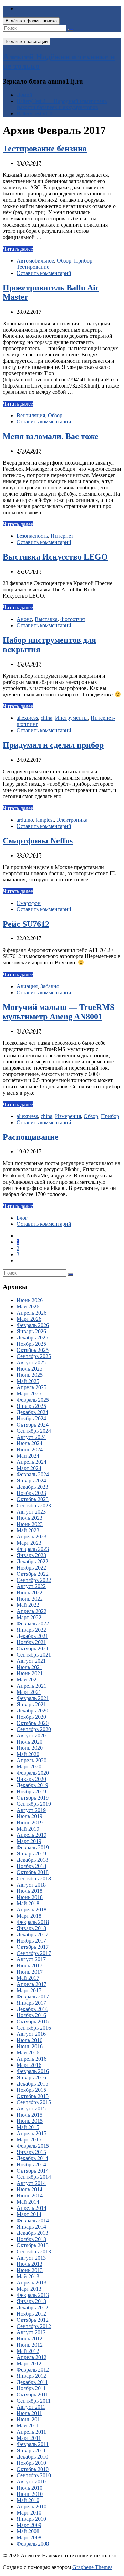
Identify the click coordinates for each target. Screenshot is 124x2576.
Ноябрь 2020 (31, 1717)
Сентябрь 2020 (34, 1729)
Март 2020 (29, 1767)
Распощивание (31, 1137)
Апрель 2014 (32, 2208)
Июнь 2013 (30, 2270)
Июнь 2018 (30, 1897)
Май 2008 (28, 2531)
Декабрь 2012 (32, 2307)
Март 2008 (29, 2537)
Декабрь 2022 (32, 1561)
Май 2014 (28, 2202)
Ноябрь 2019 (31, 1791)
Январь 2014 (31, 2227)
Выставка (46, 619)
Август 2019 (31, 1810)
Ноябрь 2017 (31, 1941)
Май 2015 (28, 2127)
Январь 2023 (31, 1555)
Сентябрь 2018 (34, 1878)
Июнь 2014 (30, 2196)
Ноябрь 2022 (31, 1568)
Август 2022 (31, 1586)
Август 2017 (31, 1959)
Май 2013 (28, 2276)
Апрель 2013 (32, 2283)
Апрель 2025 (32, 1387)
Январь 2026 (31, 1331)
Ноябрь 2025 (31, 1344)
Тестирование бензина (45, 149)
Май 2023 (28, 1530)
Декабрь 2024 (32, 1412)
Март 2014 (29, 2214)
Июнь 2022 (30, 1599)
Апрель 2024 (32, 1462)
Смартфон (29, 903)
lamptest (45, 820)
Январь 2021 (31, 1704)
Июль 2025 (29, 1369)
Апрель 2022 (32, 1611)
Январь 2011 (31, 2450)
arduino (25, 820)
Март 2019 (29, 1841)
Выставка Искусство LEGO (55, 557)
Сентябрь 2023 (34, 1505)
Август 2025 (31, 1362)
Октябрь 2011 (32, 2394)
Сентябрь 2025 (34, 1356)
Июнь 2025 (30, 1375)
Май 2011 (28, 2426)
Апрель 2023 (32, 1537)
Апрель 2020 (32, 1760)
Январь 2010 (31, 2519)
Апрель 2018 (32, 1910)
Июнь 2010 (30, 2494)
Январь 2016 (31, 2077)
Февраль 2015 (33, 2146)
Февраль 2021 (33, 1698)
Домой (24, 95)
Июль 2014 (29, 2189)
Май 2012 (28, 2351)
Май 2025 (28, 1381)
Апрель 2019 (32, 1835)
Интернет (62, 536)
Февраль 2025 (33, 1400)
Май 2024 (28, 1456)
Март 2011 (29, 2438)
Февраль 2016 (33, 2071)
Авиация (27, 986)
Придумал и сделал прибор (53, 745)
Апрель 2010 (32, 2506)
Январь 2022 (31, 1630)
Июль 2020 (29, 1742)
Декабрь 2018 (32, 1860)
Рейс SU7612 (26, 924)
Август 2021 (31, 1661)
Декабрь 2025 (32, 1338)
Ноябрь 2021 (31, 1642)
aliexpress (27, 718)
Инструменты (71, 718)
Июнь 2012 (30, 2345)
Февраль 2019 (33, 1847)
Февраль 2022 (33, 1624)
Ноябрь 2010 (31, 2463)
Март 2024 (29, 1468)
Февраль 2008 (33, 2544)
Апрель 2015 (32, 2133)
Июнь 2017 (30, 1972)
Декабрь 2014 (32, 2158)
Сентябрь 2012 (34, 2326)
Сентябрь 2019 (34, 1804)
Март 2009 (29, 2525)
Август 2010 (31, 2482)
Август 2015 (31, 2108)
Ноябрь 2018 (31, 1866)
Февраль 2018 (33, 1922)
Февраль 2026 (33, 1325)
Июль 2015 (29, 2115)
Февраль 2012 (33, 2370)
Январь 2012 (31, 2376)
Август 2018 (31, 1885)
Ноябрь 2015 (31, 2090)
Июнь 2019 (30, 1823)
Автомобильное (35, 261)
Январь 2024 (31, 1481)
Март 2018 (29, 1916)
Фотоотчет (73, 619)
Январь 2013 (31, 2301)
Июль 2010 (29, 2488)
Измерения (68, 1116)
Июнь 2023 (30, 1524)
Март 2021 (29, 1692)
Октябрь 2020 (33, 1723)
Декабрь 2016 (32, 2009)
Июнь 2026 (30, 1300)
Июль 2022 (29, 1592)
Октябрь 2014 (33, 2171)
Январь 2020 (31, 1779)
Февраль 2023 (33, 1549)
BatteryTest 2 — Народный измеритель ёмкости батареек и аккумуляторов (62, 104)
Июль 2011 (29, 2413)
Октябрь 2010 (33, 2469)
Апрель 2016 (32, 2059)
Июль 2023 (29, 1518)
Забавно (50, 986)
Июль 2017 (29, 1966)
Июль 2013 (29, 2264)
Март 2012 (29, 2363)
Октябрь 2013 (33, 2245)
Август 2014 (31, 2183)
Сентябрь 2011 (34, 2401)
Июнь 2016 (30, 2046)
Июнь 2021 (30, 1673)
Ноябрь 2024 (31, 1418)
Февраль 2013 (33, 2295)
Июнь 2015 (30, 2121)
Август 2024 (31, 1437)
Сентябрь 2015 (34, 2102)
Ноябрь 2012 (31, 2314)
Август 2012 (31, 2332)
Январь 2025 (31, 1406)
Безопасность (32, 536)
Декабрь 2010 (32, 2457)
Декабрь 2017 (32, 1934)
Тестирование (33, 267)
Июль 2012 (29, 2339)
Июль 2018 (29, 1891)
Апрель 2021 (32, 1686)
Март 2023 (29, 1543)
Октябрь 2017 (33, 1947)
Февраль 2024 (33, 1474)
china (46, 718)
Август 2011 (31, 2407)
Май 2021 (28, 1680)
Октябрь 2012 (33, 2320)
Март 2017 (29, 1990)
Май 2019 (28, 1829)
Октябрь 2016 (33, 2021)
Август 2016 (31, 2034)
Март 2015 (29, 2140)
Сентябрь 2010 (34, 2475)
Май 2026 (28, 1306)
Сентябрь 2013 (34, 2251)
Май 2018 (28, 1903)
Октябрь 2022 (33, 1574)
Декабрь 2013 (32, 2233)
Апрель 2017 (32, 1984)
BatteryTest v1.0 (34, 113)
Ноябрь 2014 (31, 2164)
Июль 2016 (29, 2040)
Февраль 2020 (33, 1773)
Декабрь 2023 (32, 1487)
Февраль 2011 (33, 2444)
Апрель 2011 (31, 2432)
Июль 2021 (29, 1667)
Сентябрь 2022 (34, 1580)
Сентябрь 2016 (34, 2028)
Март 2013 (29, 2289)
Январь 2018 (31, 1928)
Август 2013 (31, 2258)
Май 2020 (28, 1754)
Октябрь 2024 (33, 1425)
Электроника (72, 820)
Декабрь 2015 (32, 2084)
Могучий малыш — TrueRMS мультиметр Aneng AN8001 (59, 1012)
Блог (22, 1218)
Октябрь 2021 (33, 1648)
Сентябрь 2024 (34, 1431)
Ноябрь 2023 (31, 1493)
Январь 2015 (31, 2152)
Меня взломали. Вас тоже (51, 436)
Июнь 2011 (29, 2419)
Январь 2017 (31, 2003)
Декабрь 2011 (32, 2382)
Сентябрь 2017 (34, 1953)
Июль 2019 (29, 1816)
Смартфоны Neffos (38, 841)
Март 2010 (29, 2513)
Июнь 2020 (30, 1748)
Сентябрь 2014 (34, 2177)
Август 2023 (31, 1512)
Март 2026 (29, 1319)
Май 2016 (28, 2053)
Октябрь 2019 (33, 1798)
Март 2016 (29, 2065)
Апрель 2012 (32, 2357)
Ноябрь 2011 (31, 2388)
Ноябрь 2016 (31, 2015)
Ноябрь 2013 (31, 2239)
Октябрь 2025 (33, 1350)
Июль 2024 (29, 1443)
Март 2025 (29, 1394)
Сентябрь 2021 (34, 1655)
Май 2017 (28, 1978)
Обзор (64, 261)
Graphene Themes (92, 2567)
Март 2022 (29, 1617)
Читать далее (18, 249)
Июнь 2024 (30, 1449)
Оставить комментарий (44, 273)
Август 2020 (31, 1735)
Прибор (83, 261)
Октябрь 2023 (33, 1499)
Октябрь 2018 (33, 1872)
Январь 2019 (31, 1854)
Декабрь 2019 (32, 1785)
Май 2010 (28, 2500)
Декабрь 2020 (32, 1711)
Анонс (24, 619)
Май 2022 (28, 1605)
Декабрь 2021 (32, 1636)
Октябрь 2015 (33, 2096)
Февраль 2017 (33, 1997)
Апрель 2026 (32, 1313)
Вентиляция (31, 415)
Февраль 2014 (33, 2220)
